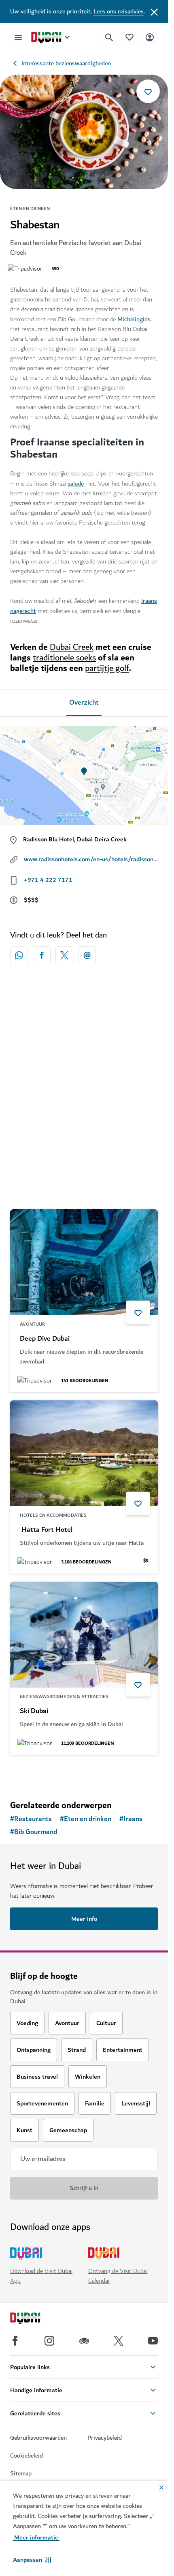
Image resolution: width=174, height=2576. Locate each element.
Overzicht (84, 703)
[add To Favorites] (148, 91)
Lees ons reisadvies (119, 11)
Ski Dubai (34, 1711)
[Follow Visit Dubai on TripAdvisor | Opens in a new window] (84, 2341)
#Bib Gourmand (34, 1832)
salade (76, 484)
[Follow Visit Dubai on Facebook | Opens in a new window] (15, 2341)
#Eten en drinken (86, 1819)
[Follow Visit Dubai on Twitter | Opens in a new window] (119, 2341)
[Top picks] (129, 37)
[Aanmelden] (150, 37)
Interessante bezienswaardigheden (66, 63)
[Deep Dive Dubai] (84, 1262)
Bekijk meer (84, 1773)
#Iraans (131, 1819)
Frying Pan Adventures (54, 1138)
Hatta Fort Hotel (46, 1530)
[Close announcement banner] (154, 11)
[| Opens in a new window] (49, 2341)
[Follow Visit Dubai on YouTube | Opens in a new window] (153, 2341)
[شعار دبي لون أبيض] (34, 2319)
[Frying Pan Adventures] (84, 1061)
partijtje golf (107, 668)
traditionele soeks (64, 658)
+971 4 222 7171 (48, 880)
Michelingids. (135, 319)
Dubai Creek (72, 647)
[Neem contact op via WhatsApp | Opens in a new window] (19, 955)
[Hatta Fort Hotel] (84, 1453)
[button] (32, 2560)
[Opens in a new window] (42, 955)
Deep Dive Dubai (45, 1339)
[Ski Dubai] (84, 1635)
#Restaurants (31, 1819)
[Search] (109, 37)
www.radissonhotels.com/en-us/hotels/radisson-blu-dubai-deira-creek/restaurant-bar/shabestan (91, 859)
